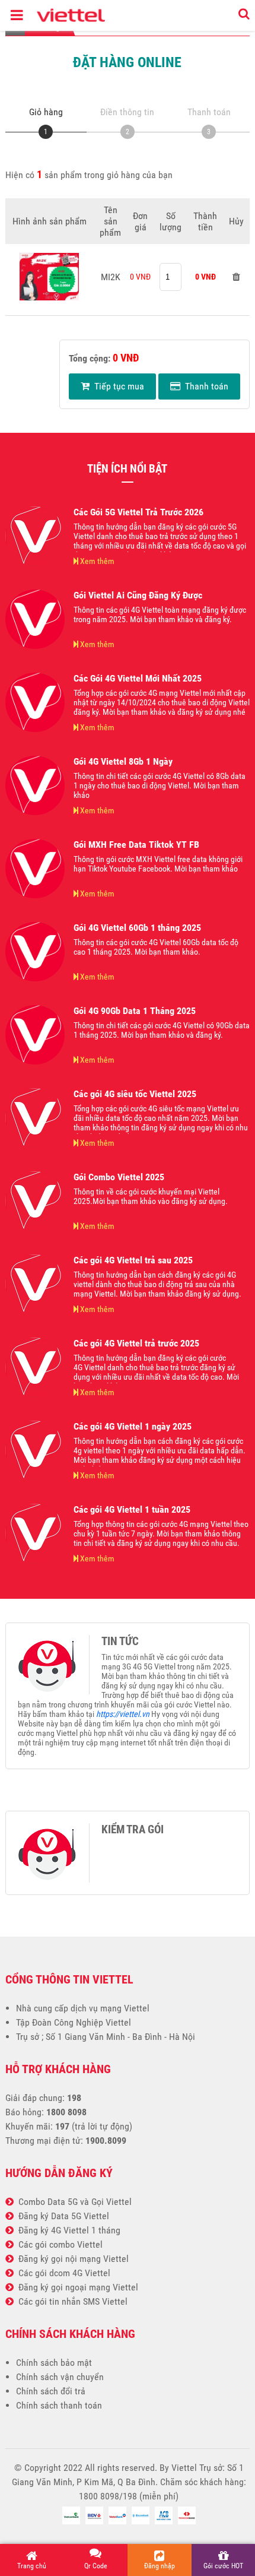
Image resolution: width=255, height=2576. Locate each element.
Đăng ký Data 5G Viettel (61, 2216)
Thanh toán (204, 386)
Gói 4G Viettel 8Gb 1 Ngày (123, 761)
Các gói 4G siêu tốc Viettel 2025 (135, 1094)
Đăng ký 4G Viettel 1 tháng (67, 2230)
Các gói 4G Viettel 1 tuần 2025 (132, 1509)
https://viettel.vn (123, 1714)
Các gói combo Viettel (58, 2244)
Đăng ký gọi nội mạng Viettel (71, 2259)
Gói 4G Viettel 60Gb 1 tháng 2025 (137, 928)
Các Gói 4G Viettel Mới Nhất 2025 (138, 678)
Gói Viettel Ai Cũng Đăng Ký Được (138, 595)
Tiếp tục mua (117, 386)
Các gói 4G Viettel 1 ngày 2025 (133, 1426)
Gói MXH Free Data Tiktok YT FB (136, 845)
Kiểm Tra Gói (133, 1830)
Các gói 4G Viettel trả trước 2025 (136, 1343)
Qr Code (96, 2566)
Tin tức (120, 1642)
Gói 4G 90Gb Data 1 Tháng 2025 (135, 1011)
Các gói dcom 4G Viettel (62, 2273)
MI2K (111, 277)
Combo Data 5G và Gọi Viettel (73, 2202)
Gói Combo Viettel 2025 (119, 1177)
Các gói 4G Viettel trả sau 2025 (133, 1260)
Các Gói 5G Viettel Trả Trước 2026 (138, 512)
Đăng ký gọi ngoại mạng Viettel (76, 2287)
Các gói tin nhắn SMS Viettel (71, 2301)
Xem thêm (96, 561)
